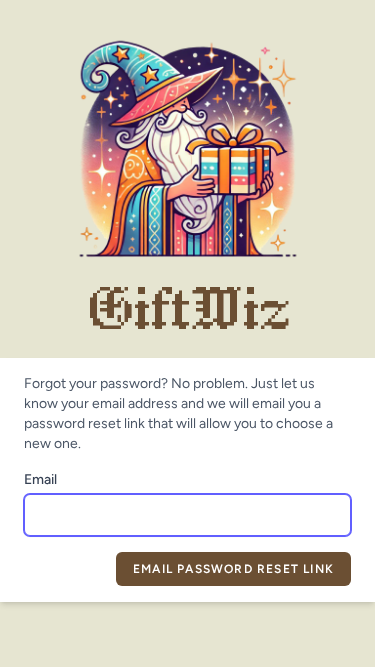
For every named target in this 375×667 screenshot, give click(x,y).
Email (40, 479)
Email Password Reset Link (233, 569)
